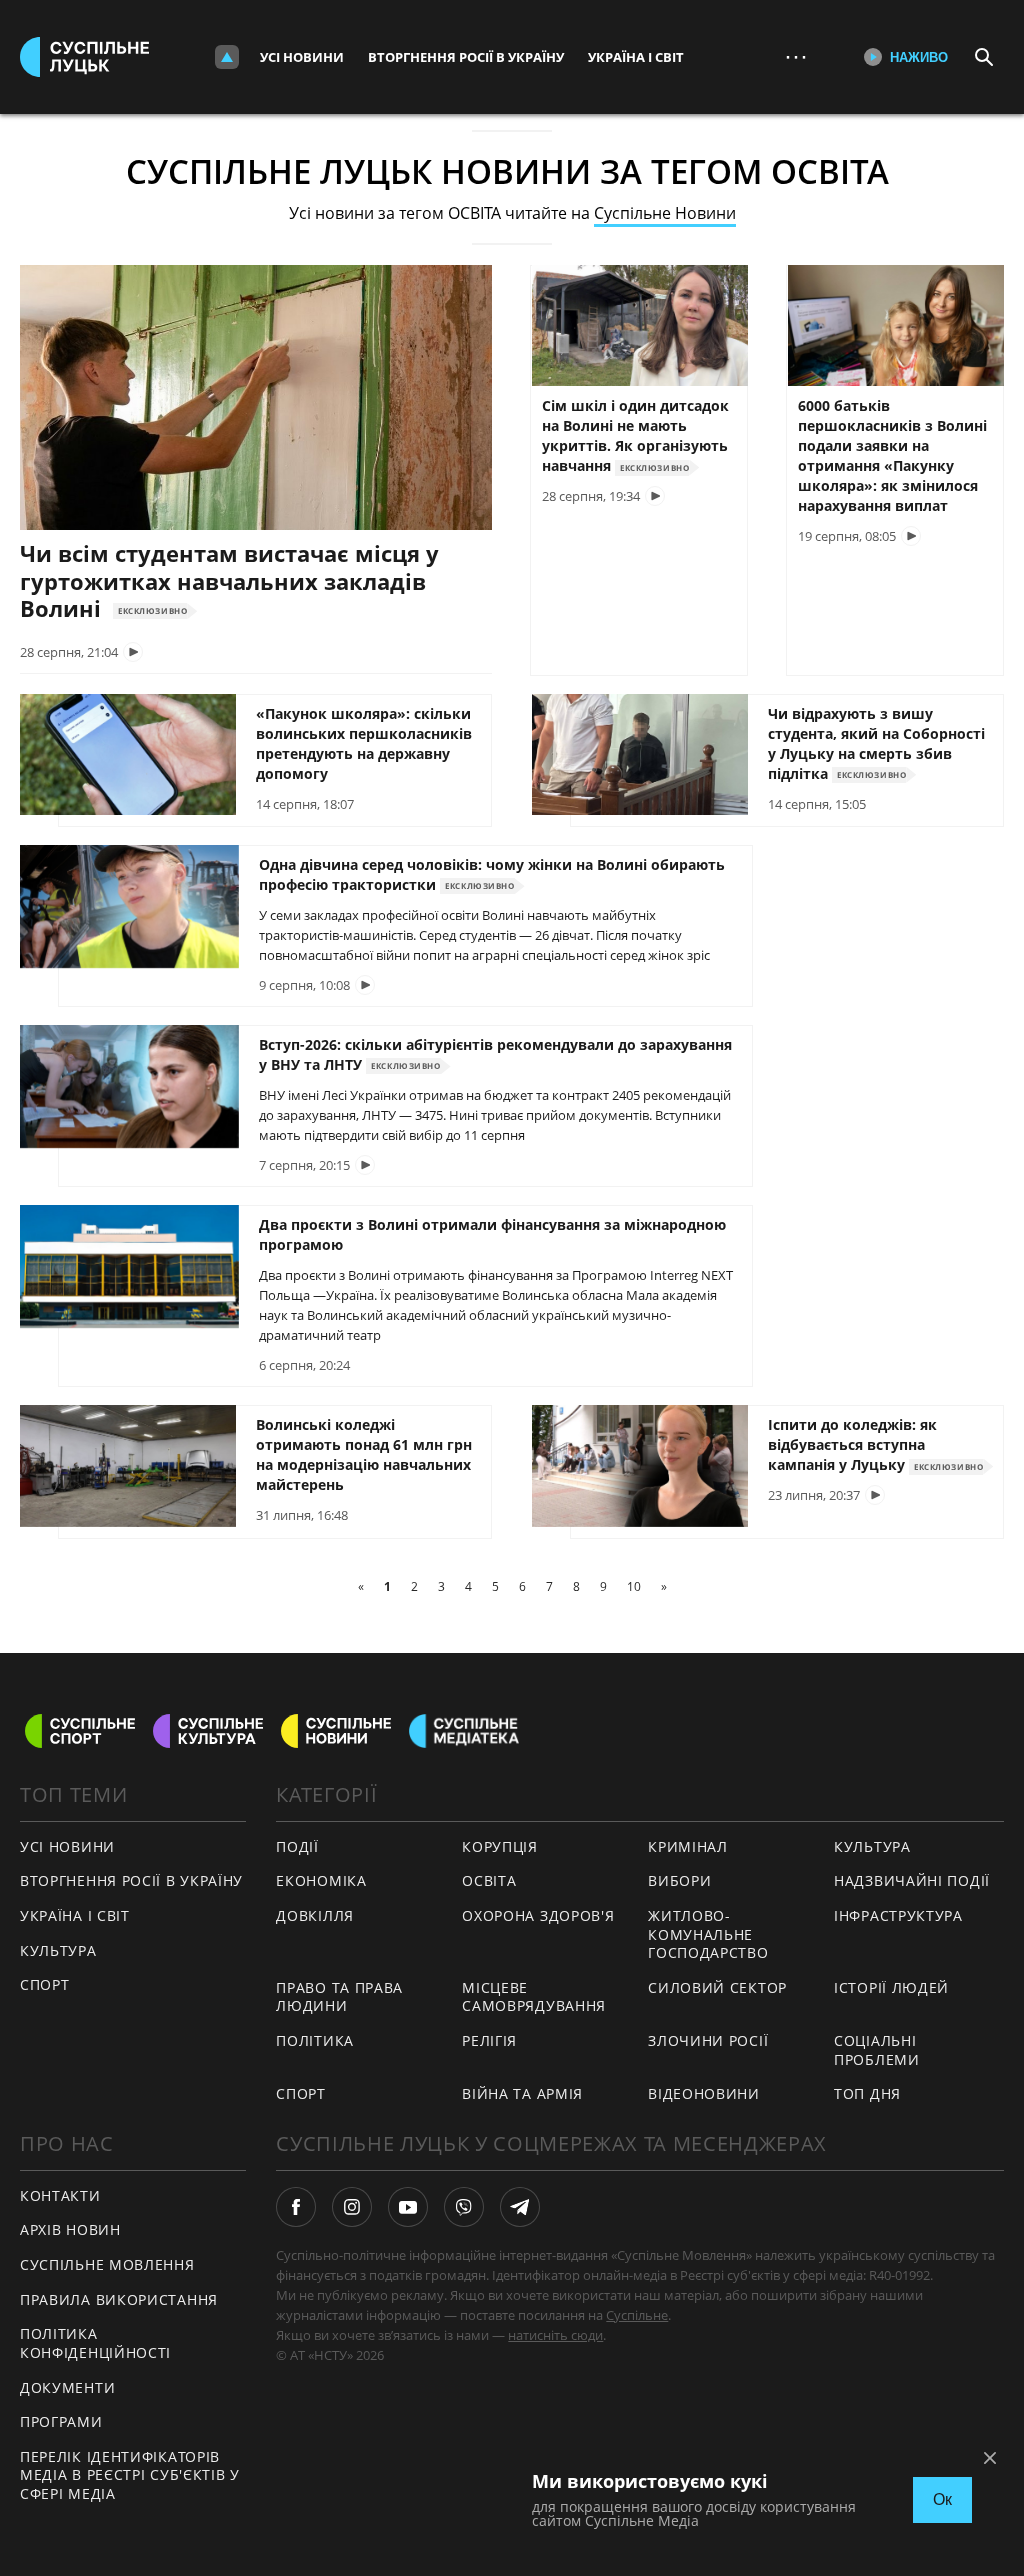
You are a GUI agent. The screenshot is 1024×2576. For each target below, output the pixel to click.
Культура (58, 1950)
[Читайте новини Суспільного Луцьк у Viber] (464, 2207)
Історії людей (891, 1987)
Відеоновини (704, 2093)
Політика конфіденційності (95, 2343)
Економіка (321, 1880)
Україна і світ (636, 57)
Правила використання (119, 2299)
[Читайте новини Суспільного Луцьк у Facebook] (296, 2207)
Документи (67, 2387)
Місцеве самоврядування (534, 1997)
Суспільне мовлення (107, 2264)
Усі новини (302, 57)
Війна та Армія (522, 2093)
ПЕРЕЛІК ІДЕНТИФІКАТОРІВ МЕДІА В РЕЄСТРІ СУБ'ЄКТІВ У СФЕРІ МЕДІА (130, 2475)
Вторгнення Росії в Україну (466, 57)
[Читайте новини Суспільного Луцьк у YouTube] (408, 2207)
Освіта (489, 1880)
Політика (315, 2040)
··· (796, 56)
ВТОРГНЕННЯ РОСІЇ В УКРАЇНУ (131, 1880)
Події (297, 1846)
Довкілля (315, 1915)
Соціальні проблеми (877, 2050)
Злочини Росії (708, 2040)
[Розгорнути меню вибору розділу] (227, 57)
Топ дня (867, 2093)
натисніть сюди (555, 2335)
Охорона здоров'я (538, 1915)
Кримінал (688, 1846)
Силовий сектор (717, 1987)
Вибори (679, 1880)
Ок (942, 2499)
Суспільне (637, 2315)
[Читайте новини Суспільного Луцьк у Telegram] (520, 2207)
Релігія (489, 2040)
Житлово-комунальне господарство (708, 1934)
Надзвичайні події (912, 1880)
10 (634, 1586)
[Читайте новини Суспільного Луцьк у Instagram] (352, 2207)
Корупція (500, 1846)
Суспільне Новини (665, 213)
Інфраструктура (898, 1915)
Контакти (60, 2195)
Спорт (45, 1984)
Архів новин (70, 2229)
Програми (61, 2421)
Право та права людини (339, 1997)
